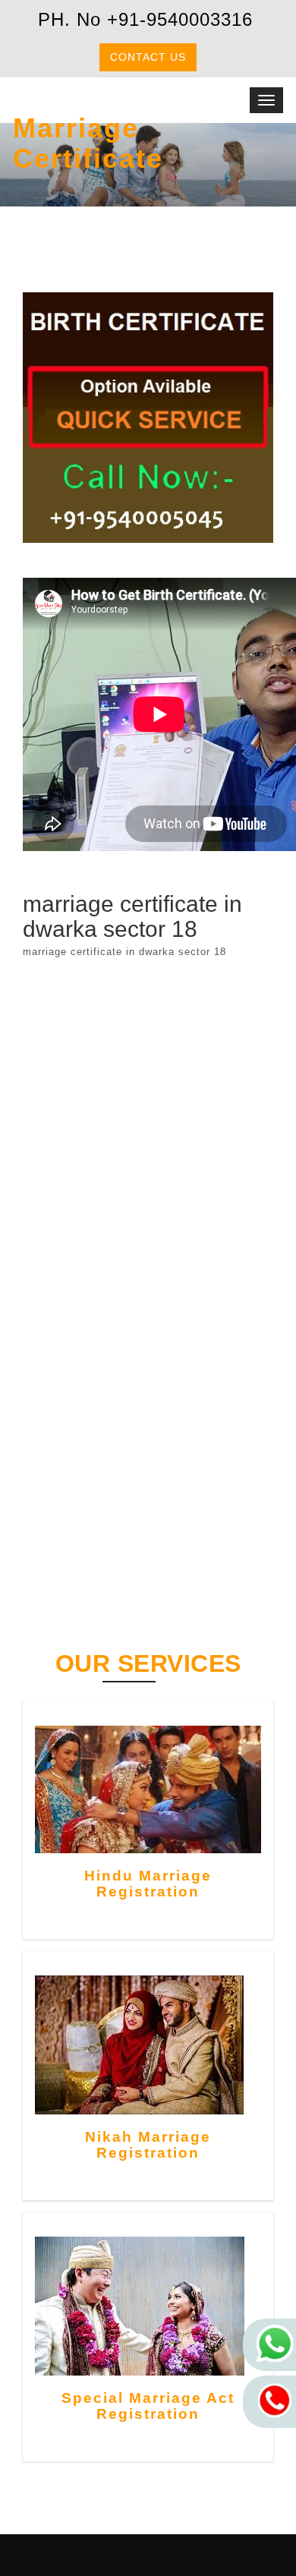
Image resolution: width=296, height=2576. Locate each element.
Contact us (148, 57)
